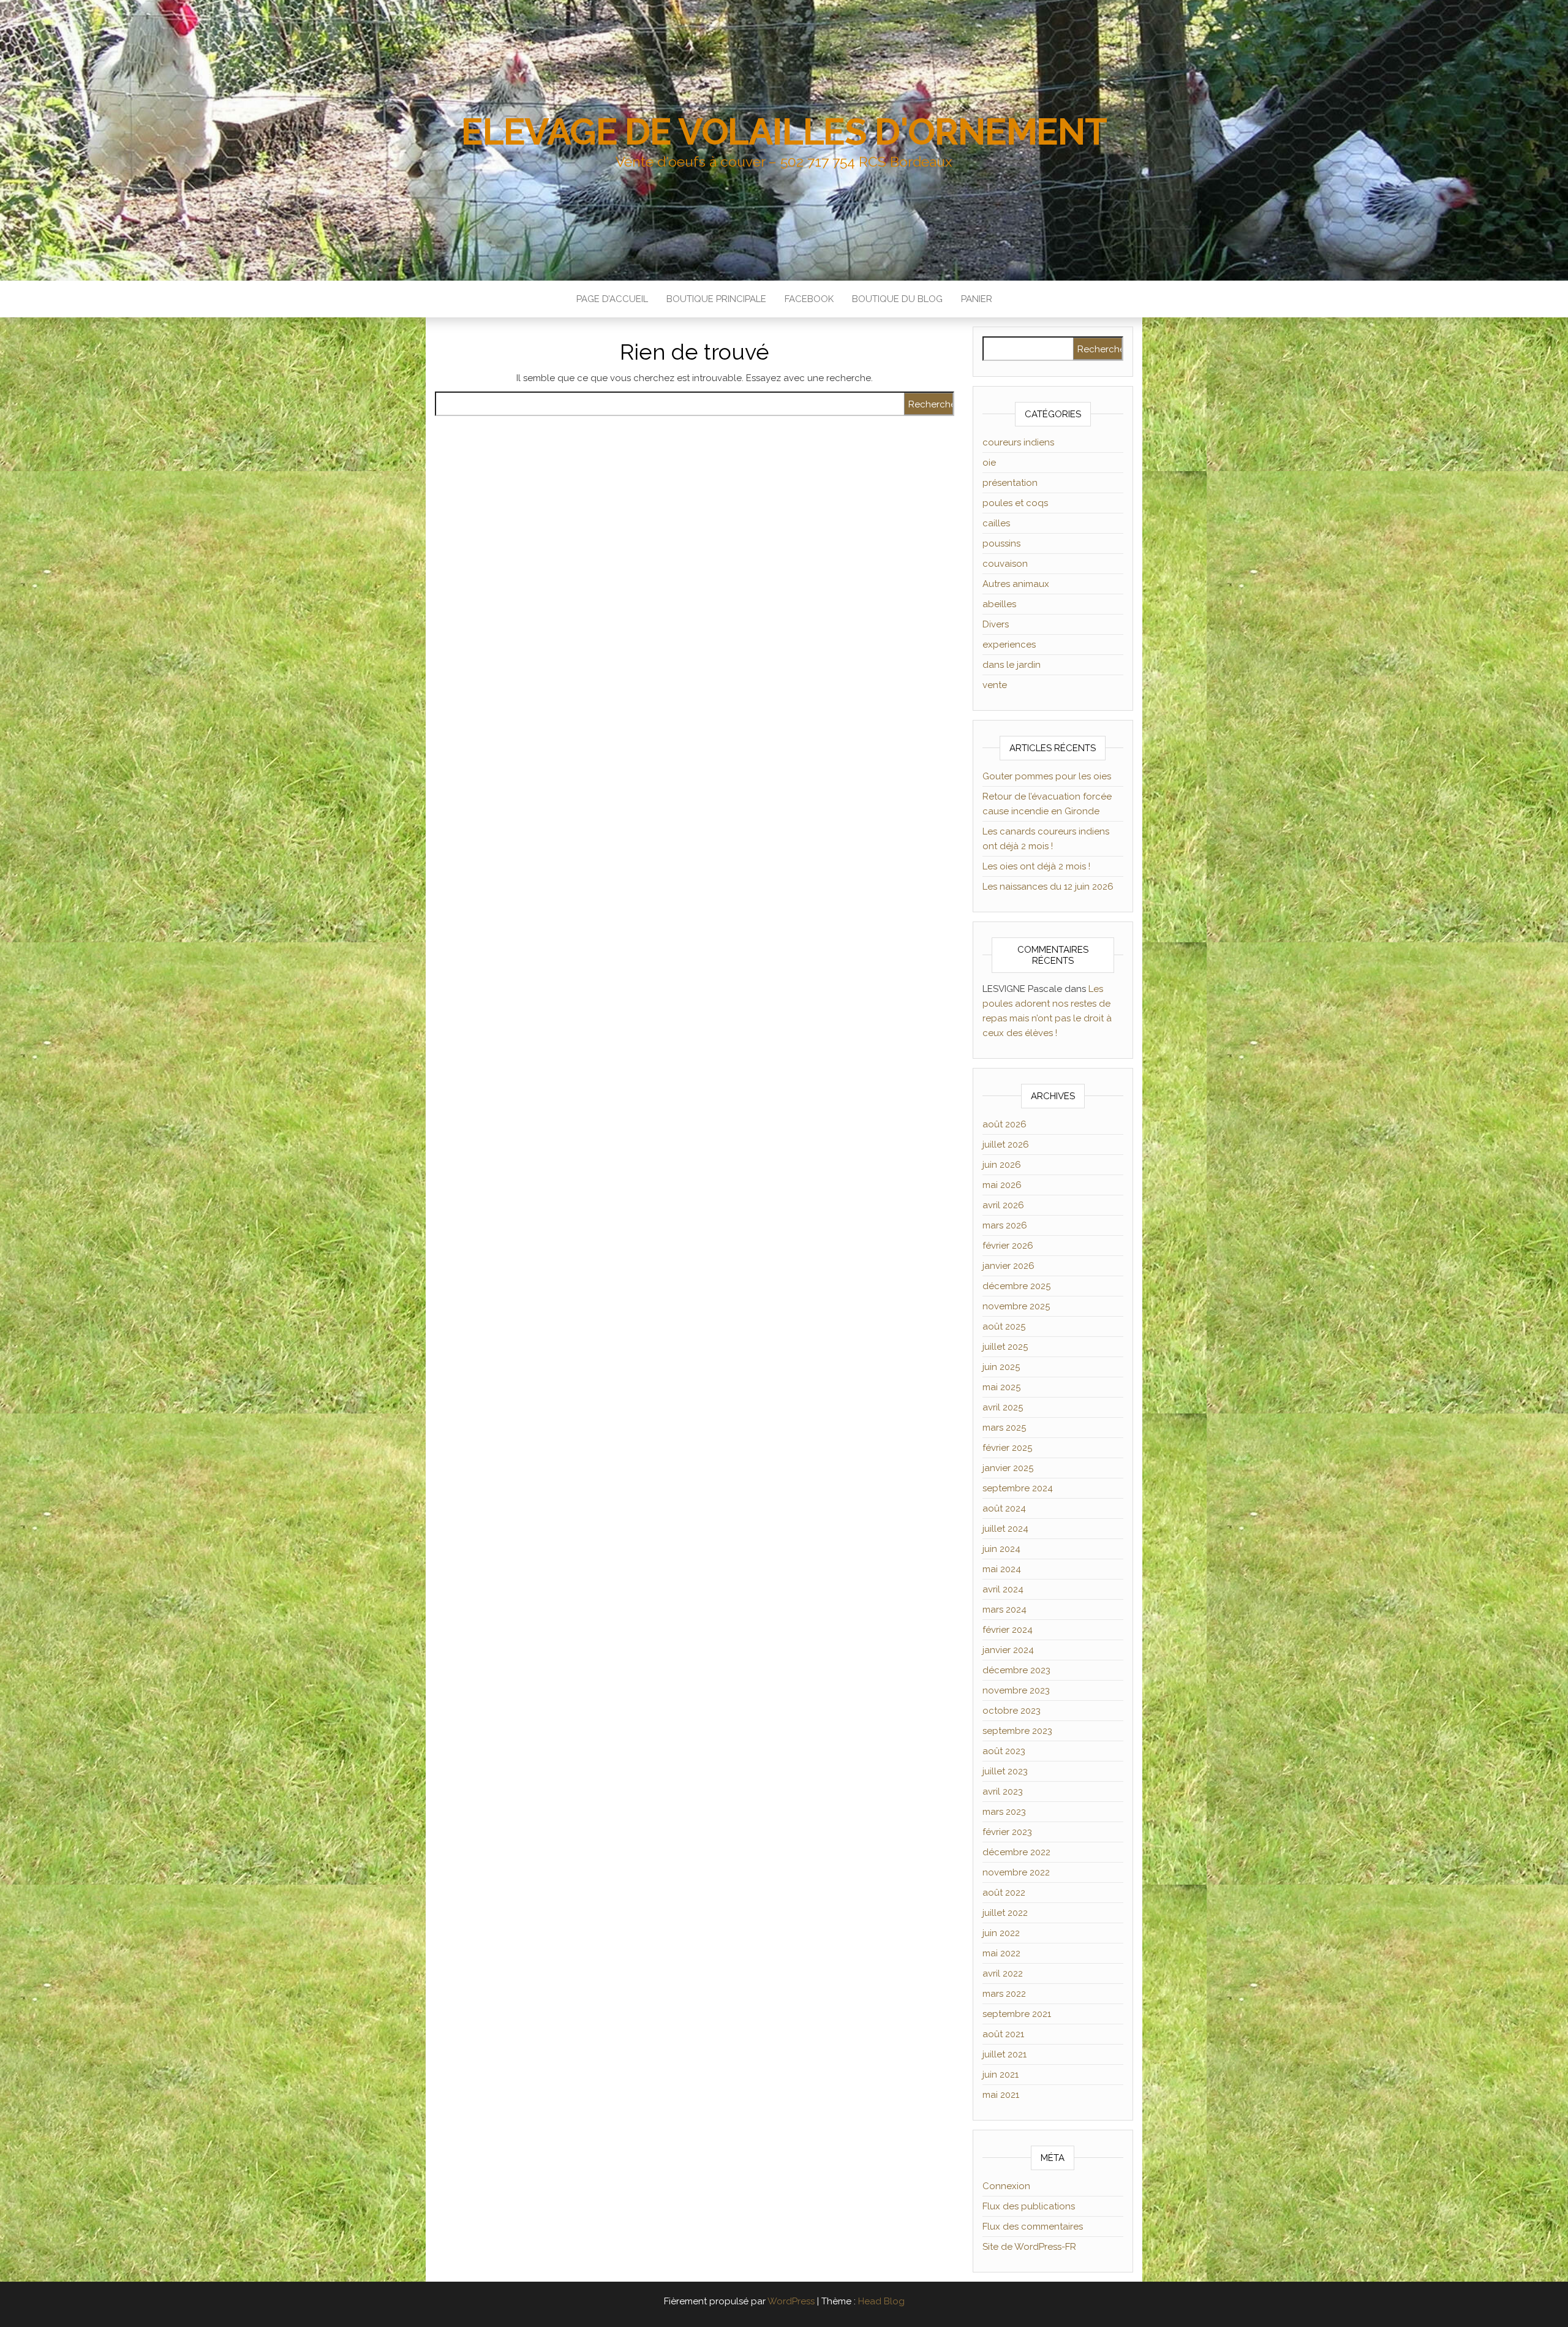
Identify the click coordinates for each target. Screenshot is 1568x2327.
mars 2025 (1004, 1428)
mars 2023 (1004, 1812)
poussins (1001, 543)
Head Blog (881, 2301)
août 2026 (1005, 1124)
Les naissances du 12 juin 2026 (1048, 887)
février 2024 (1008, 1630)
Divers (996, 624)
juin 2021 (1001, 2075)
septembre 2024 (1018, 1488)
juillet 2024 (1005, 1529)
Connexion (1006, 2186)
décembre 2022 (1016, 1852)
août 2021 (1003, 2034)
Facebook (809, 299)
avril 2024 (1003, 1589)
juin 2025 (1001, 1367)
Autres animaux (1016, 584)
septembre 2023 (1017, 1731)
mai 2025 (1001, 1387)
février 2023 (1007, 1832)
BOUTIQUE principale (716, 299)
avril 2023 (1003, 1792)
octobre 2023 (1012, 1711)
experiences (1009, 645)
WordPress (791, 2301)
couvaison (1005, 564)
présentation (1010, 483)
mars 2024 (1005, 1610)
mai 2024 (1002, 1569)
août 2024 (1004, 1508)
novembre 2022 (1016, 1872)
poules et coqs (1015, 503)
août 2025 (1004, 1326)
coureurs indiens (1018, 442)
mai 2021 (1001, 2095)
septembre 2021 (1017, 2014)
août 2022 (1004, 1893)
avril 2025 (1003, 1407)
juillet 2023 (1005, 1771)
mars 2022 (1004, 1994)
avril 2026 (1003, 1205)
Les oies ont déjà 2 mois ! (1036, 866)
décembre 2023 (1016, 1670)
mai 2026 (1002, 1185)
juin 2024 (1001, 1549)
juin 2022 (1001, 1933)
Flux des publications (1029, 2206)
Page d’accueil (612, 299)
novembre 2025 (1016, 1306)
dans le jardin (1012, 665)
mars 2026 (1005, 1225)
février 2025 (1007, 1448)
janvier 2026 (1008, 1266)
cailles (996, 523)
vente (995, 685)
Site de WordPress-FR (1029, 2247)
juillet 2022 (1005, 1913)
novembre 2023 (1016, 1690)
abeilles (999, 604)
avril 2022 (1003, 1973)
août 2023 (1004, 1751)
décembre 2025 (1016, 1286)
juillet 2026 (1006, 1145)
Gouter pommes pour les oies (1047, 776)
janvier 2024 (1008, 1650)
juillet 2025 (1005, 1347)
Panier (977, 299)
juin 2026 (1002, 1165)
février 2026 (1008, 1246)
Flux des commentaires (1033, 2227)
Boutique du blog (897, 299)
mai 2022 (1001, 1953)
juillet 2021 (1005, 2054)
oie (989, 463)
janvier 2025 (1008, 1468)
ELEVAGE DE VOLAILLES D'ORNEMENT (784, 132)
